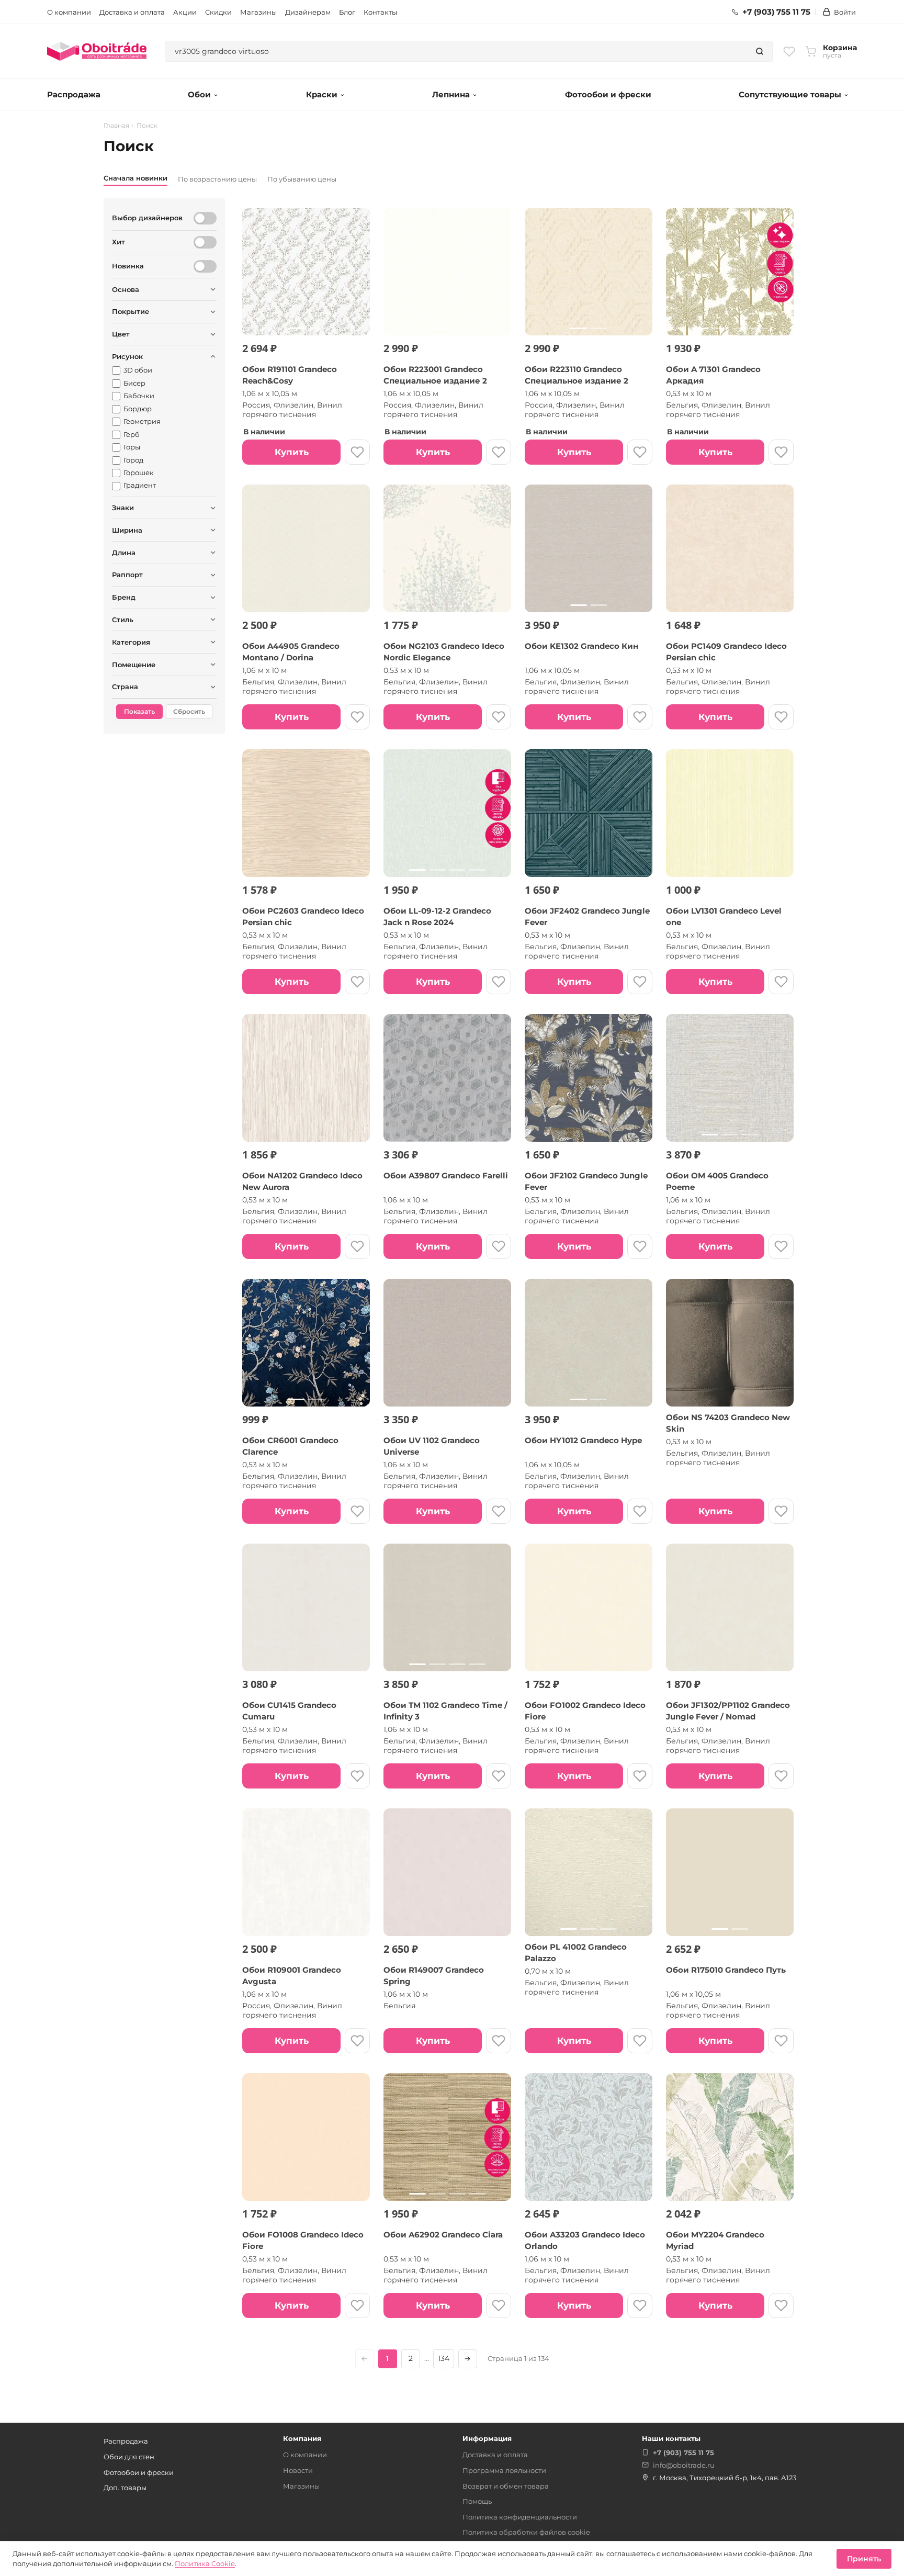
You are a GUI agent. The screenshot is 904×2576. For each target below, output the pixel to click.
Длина (124, 553)
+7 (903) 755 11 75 (776, 12)
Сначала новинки (135, 178)
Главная (116, 126)
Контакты (380, 12)
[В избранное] (357, 452)
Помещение (134, 665)
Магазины (258, 12)
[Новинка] (205, 266)
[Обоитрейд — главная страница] (97, 51)
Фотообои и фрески (608, 94)
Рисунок (127, 356)
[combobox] (456, 51)
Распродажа (74, 94)
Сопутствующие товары (790, 94)
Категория (131, 642)
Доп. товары (125, 2488)
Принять (864, 2559)
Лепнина (451, 94)
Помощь (477, 2501)
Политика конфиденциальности (520, 2517)
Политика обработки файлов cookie (526, 2532)
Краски (322, 94)
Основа (126, 289)
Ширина (127, 530)
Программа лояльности (504, 2470)
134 (444, 2358)
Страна (125, 687)
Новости (298, 2470)
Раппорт (127, 575)
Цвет (121, 334)
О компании (69, 12)
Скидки (218, 12)
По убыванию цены (302, 179)
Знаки (123, 508)
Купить (292, 452)
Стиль (123, 620)
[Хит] (205, 242)
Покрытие (131, 311)
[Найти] (760, 51)
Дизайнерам (308, 12)
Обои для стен (129, 2457)
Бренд (124, 597)
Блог (347, 12)
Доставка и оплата (132, 12)
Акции (185, 12)
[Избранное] (789, 51)
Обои (199, 94)
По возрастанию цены (217, 179)
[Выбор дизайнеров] (205, 218)
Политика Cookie (205, 2563)
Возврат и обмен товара (506, 2486)
